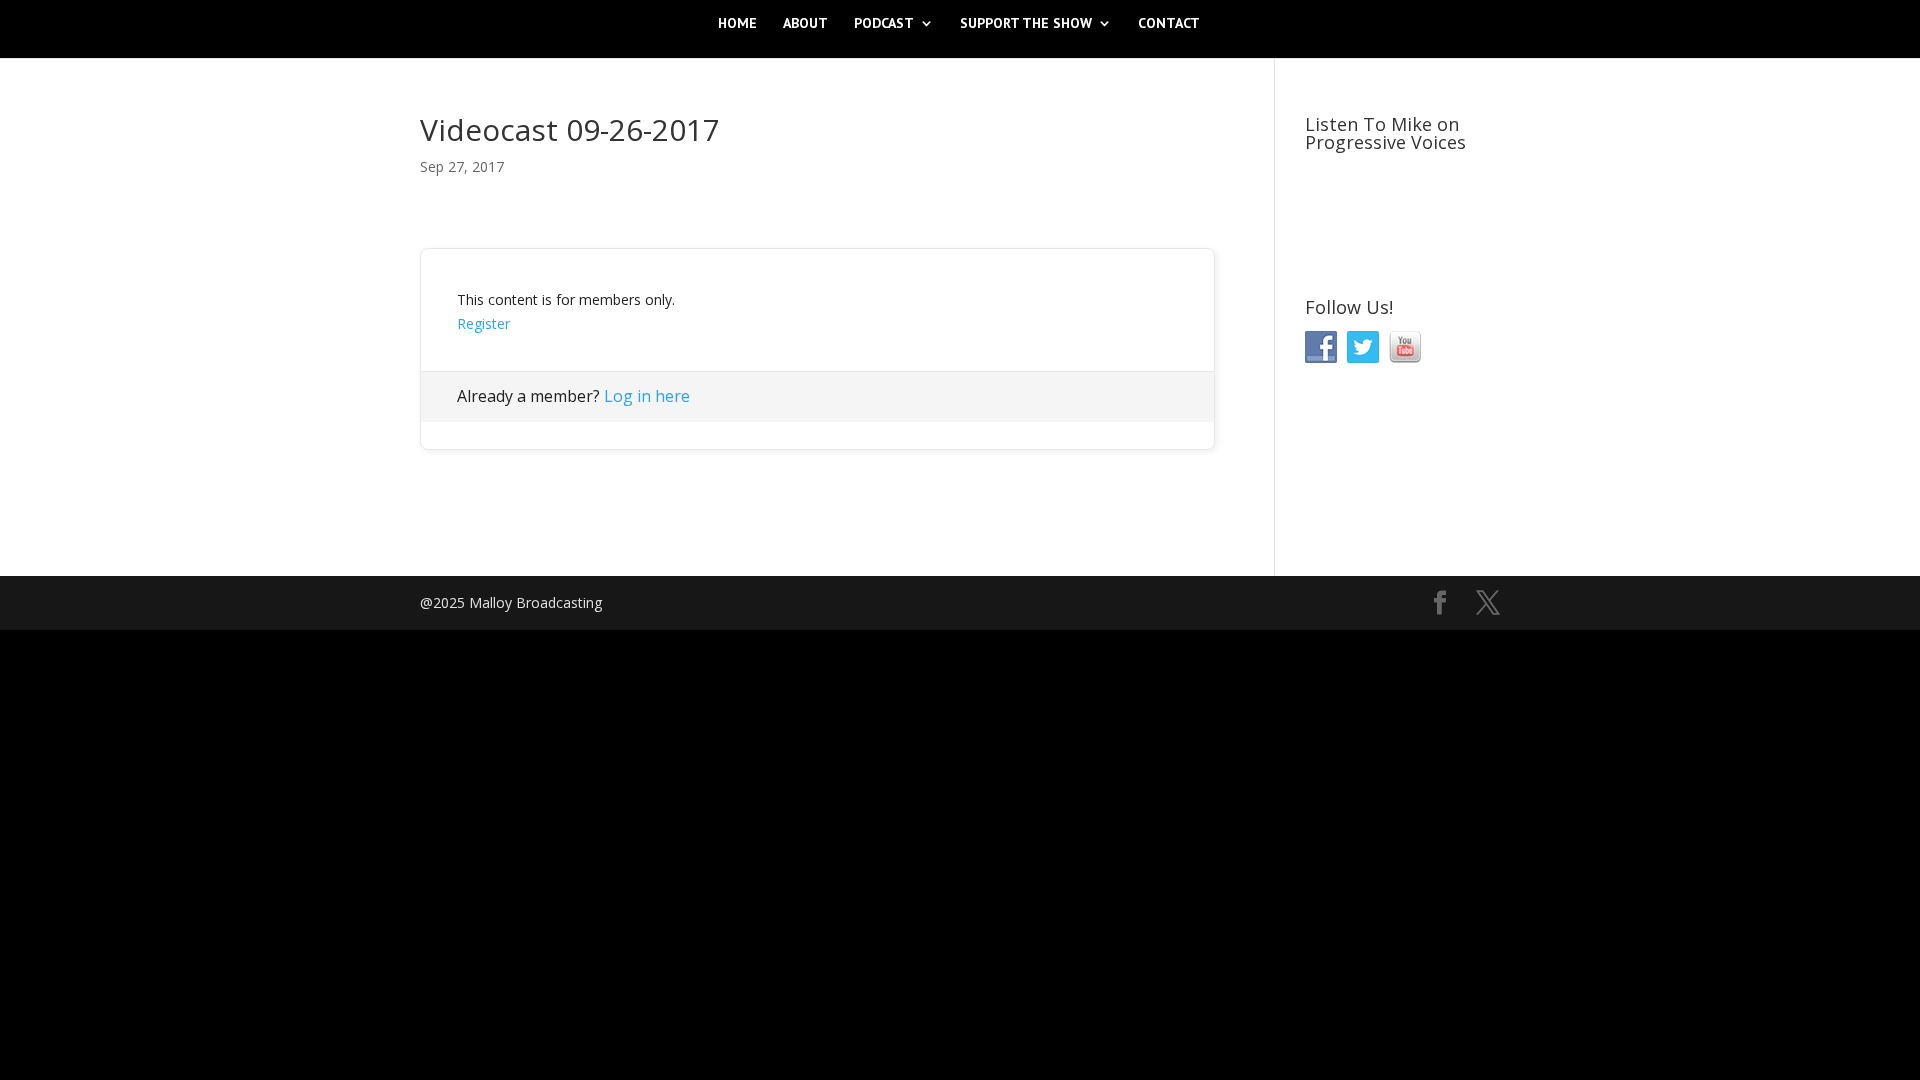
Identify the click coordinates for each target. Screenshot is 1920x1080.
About (805, 24)
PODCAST (884, 24)
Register (483, 323)
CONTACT (1169, 24)
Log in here (647, 396)
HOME (737, 24)
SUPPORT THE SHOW (1026, 24)
